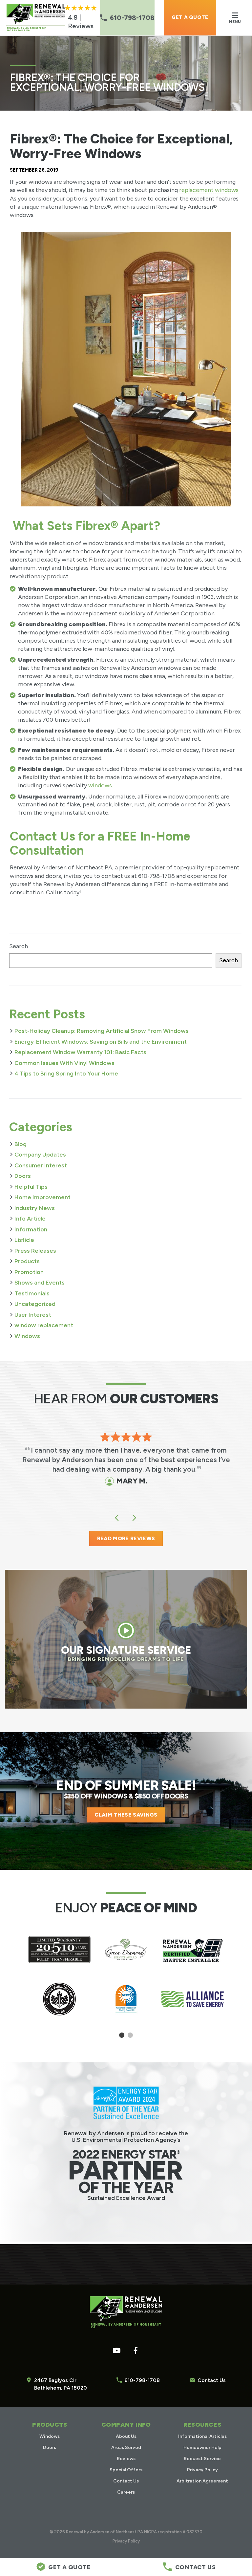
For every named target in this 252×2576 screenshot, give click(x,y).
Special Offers (126, 2470)
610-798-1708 (142, 2380)
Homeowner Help (202, 2448)
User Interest (33, 1315)
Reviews (126, 2459)
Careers (126, 2492)
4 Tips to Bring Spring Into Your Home (66, 1074)
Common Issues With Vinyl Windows (64, 1063)
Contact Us (212, 2380)
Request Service (202, 2459)
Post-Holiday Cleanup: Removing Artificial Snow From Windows (102, 1031)
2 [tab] (130, 2038)
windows (100, 785)
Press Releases (35, 1251)
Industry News (35, 1208)
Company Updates (40, 1155)
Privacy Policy (202, 2470)
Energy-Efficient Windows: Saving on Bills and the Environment (101, 1042)
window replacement (44, 1325)
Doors (23, 1176)
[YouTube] (116, 2351)
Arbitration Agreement (202, 2481)
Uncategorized (35, 1304)
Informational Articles (202, 2436)
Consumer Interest (41, 1165)
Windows (27, 1336)
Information (31, 1229)
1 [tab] (122, 2038)
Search (19, 946)
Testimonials (32, 1293)
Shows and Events (40, 1283)
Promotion (29, 1272)
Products (27, 1261)
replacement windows (209, 190)
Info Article (30, 1219)
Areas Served (126, 2448)
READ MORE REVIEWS (126, 1538)
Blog (21, 1144)
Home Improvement (42, 1197)
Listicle (24, 1240)
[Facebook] (136, 2351)
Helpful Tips (31, 1187)
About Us (126, 2436)
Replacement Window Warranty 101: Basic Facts (80, 1052)
